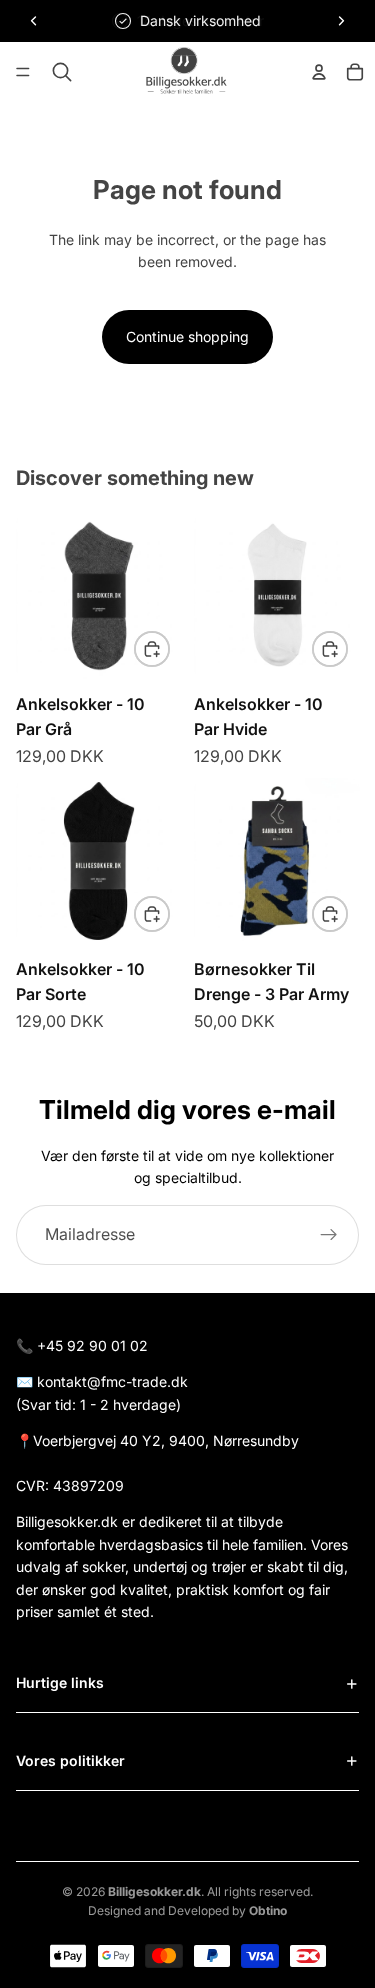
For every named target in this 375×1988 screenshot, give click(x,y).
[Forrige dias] (34, 21)
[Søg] (62, 72)
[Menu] (23, 73)
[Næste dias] (341, 21)
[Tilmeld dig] (329, 1235)
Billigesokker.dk (154, 1891)
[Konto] (319, 72)
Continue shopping (187, 336)
